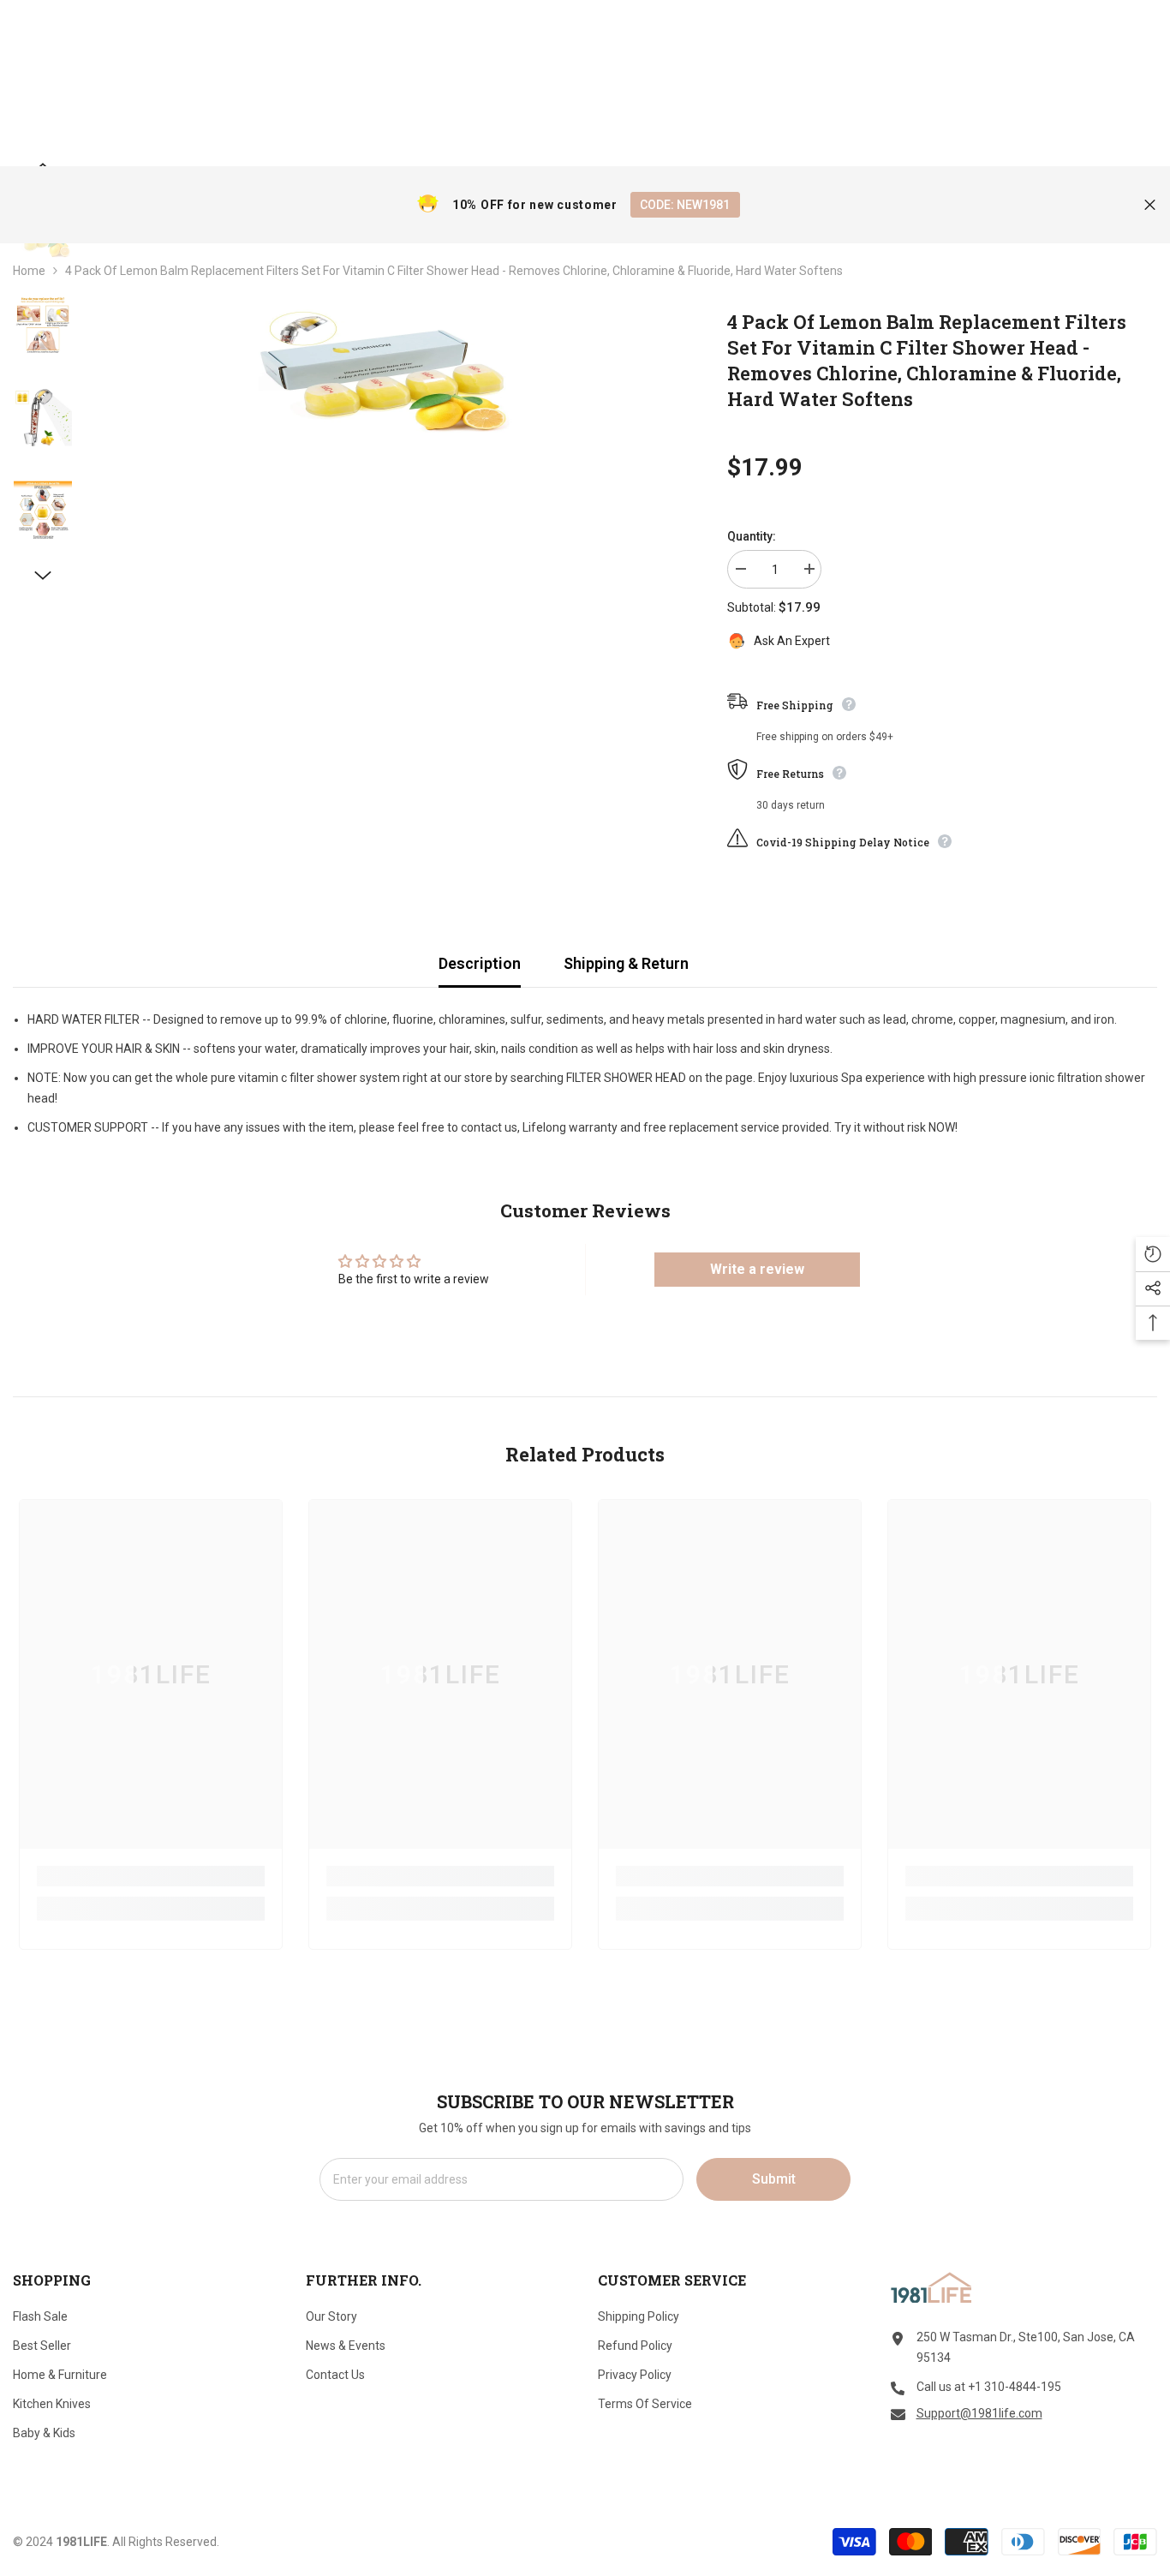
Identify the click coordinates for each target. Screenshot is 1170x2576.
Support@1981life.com (979, 2413)
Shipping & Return (626, 963)
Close (1150, 205)
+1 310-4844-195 (1015, 2387)
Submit (774, 2179)
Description (480, 963)
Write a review (757, 1269)
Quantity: (752, 536)
